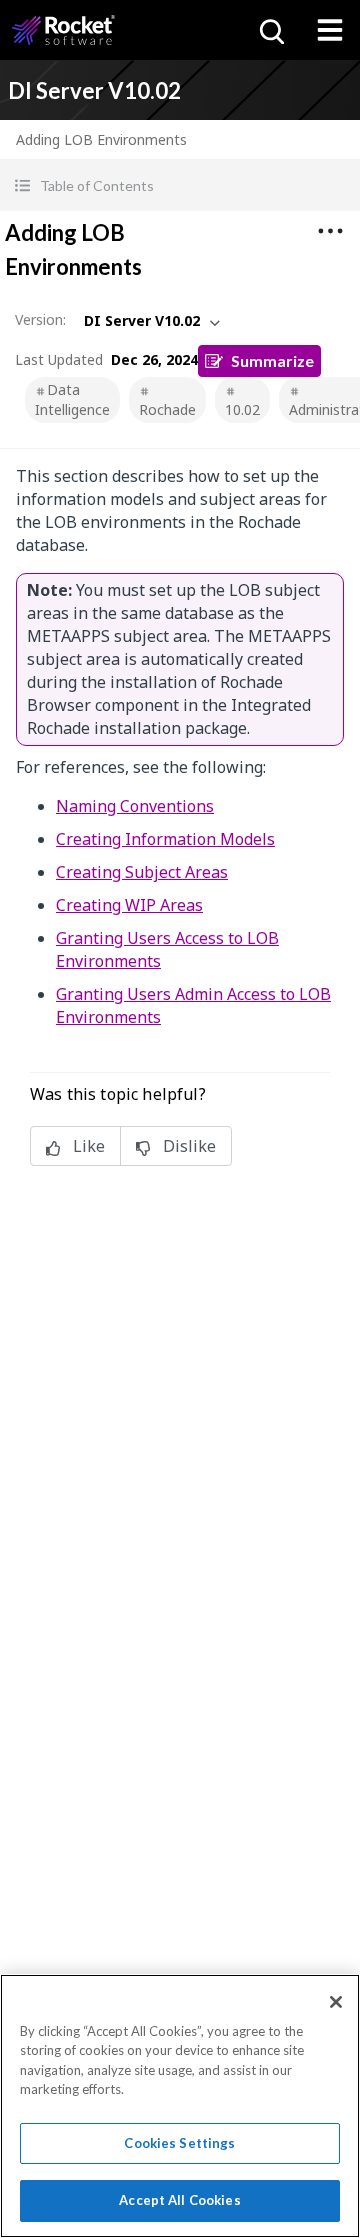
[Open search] (270, 30)
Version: (40, 319)
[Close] (336, 2002)
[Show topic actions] (330, 231)
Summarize (272, 360)
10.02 (242, 409)
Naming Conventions (135, 806)
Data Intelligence (72, 399)
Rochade (167, 409)
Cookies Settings (179, 2143)
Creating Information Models (165, 839)
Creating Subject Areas (142, 872)
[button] (180, 185)
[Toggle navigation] (330, 30)
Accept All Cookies (179, 2200)
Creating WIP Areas (129, 905)
